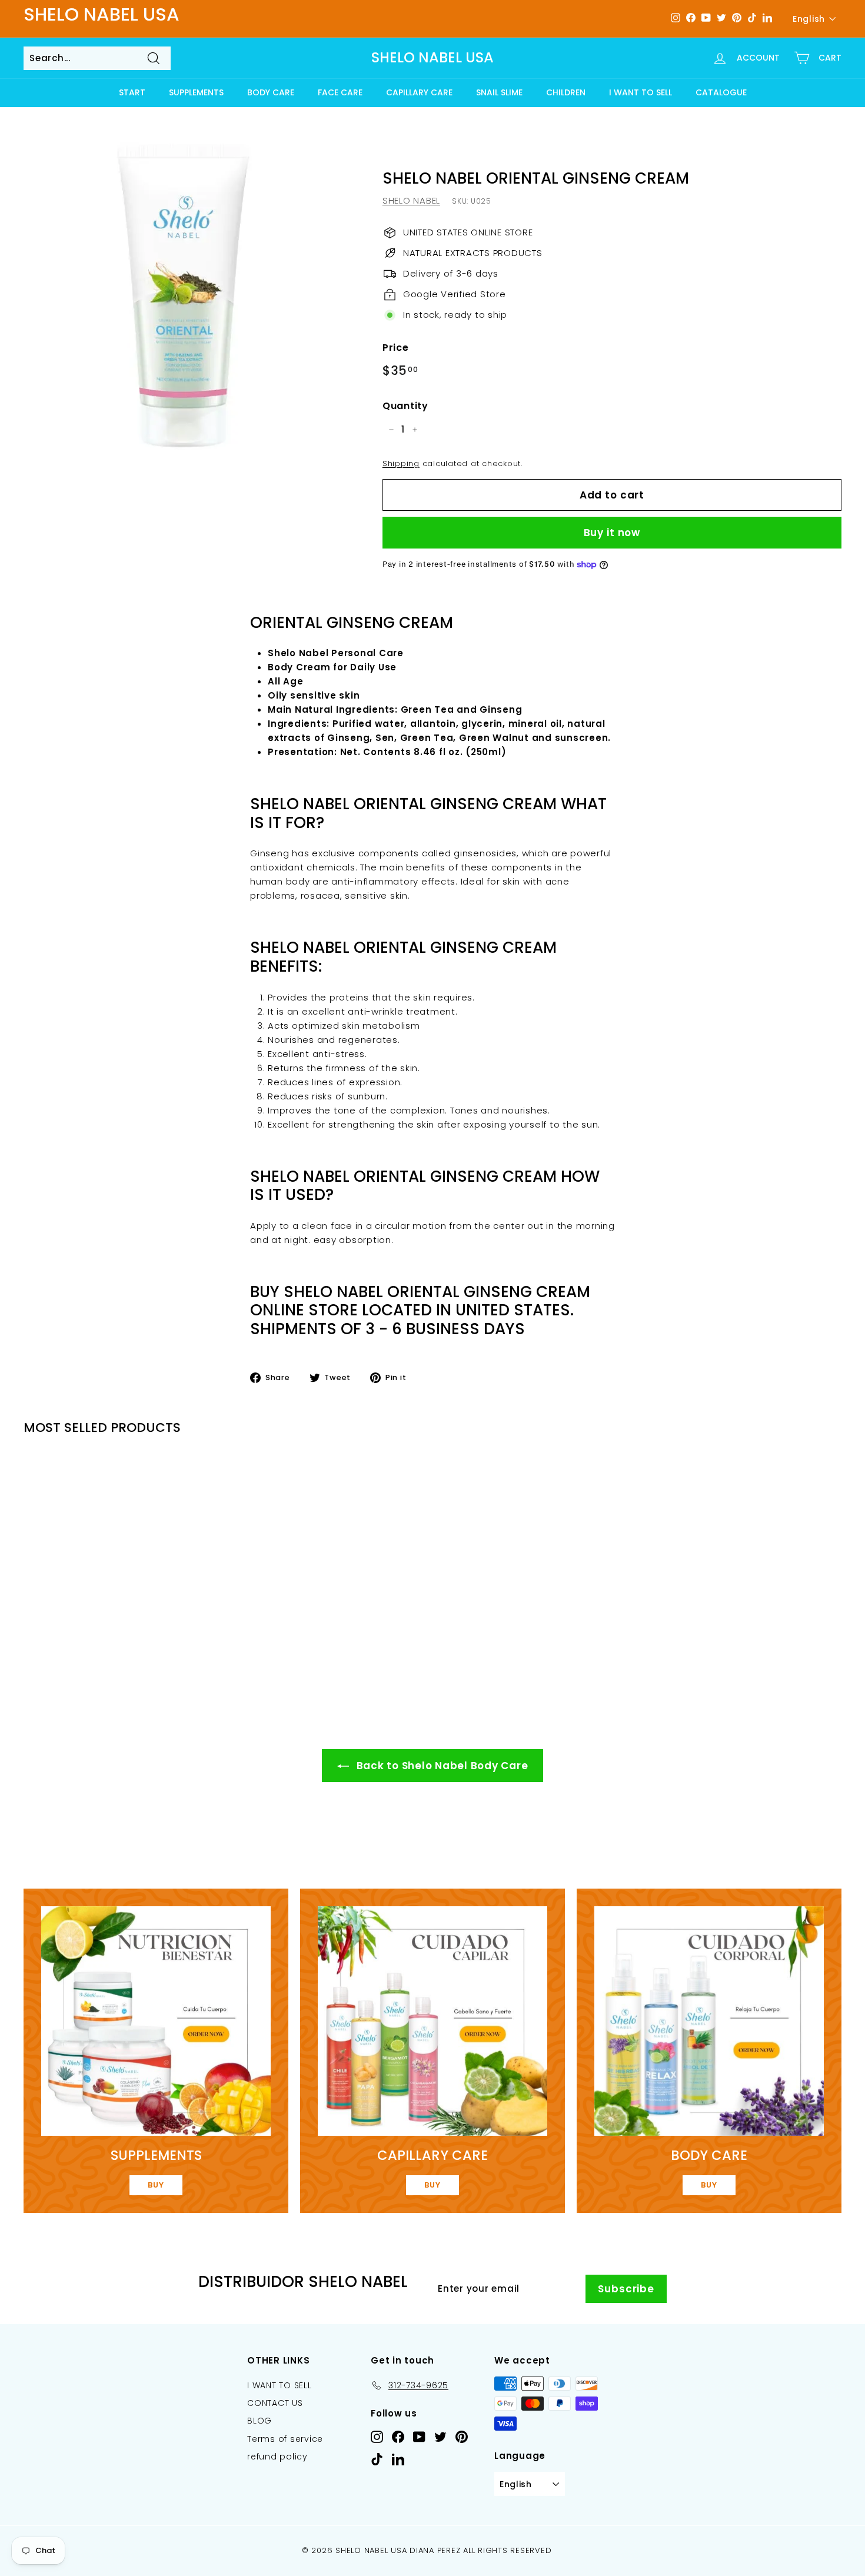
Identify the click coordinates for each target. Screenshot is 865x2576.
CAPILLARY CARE (419, 92)
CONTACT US (275, 2403)
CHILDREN (566, 92)
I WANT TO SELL (641, 92)
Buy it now (612, 533)
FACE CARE (340, 92)
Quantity (405, 406)
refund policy (277, 2457)
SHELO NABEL (411, 200)
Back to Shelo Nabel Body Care (441, 1766)
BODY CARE (271, 92)
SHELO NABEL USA (432, 58)
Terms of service (285, 2439)
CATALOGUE (721, 92)
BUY (156, 2185)
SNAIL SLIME (499, 92)
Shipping (401, 463)
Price (396, 348)
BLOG (259, 2421)
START (132, 92)
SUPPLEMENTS (196, 92)
